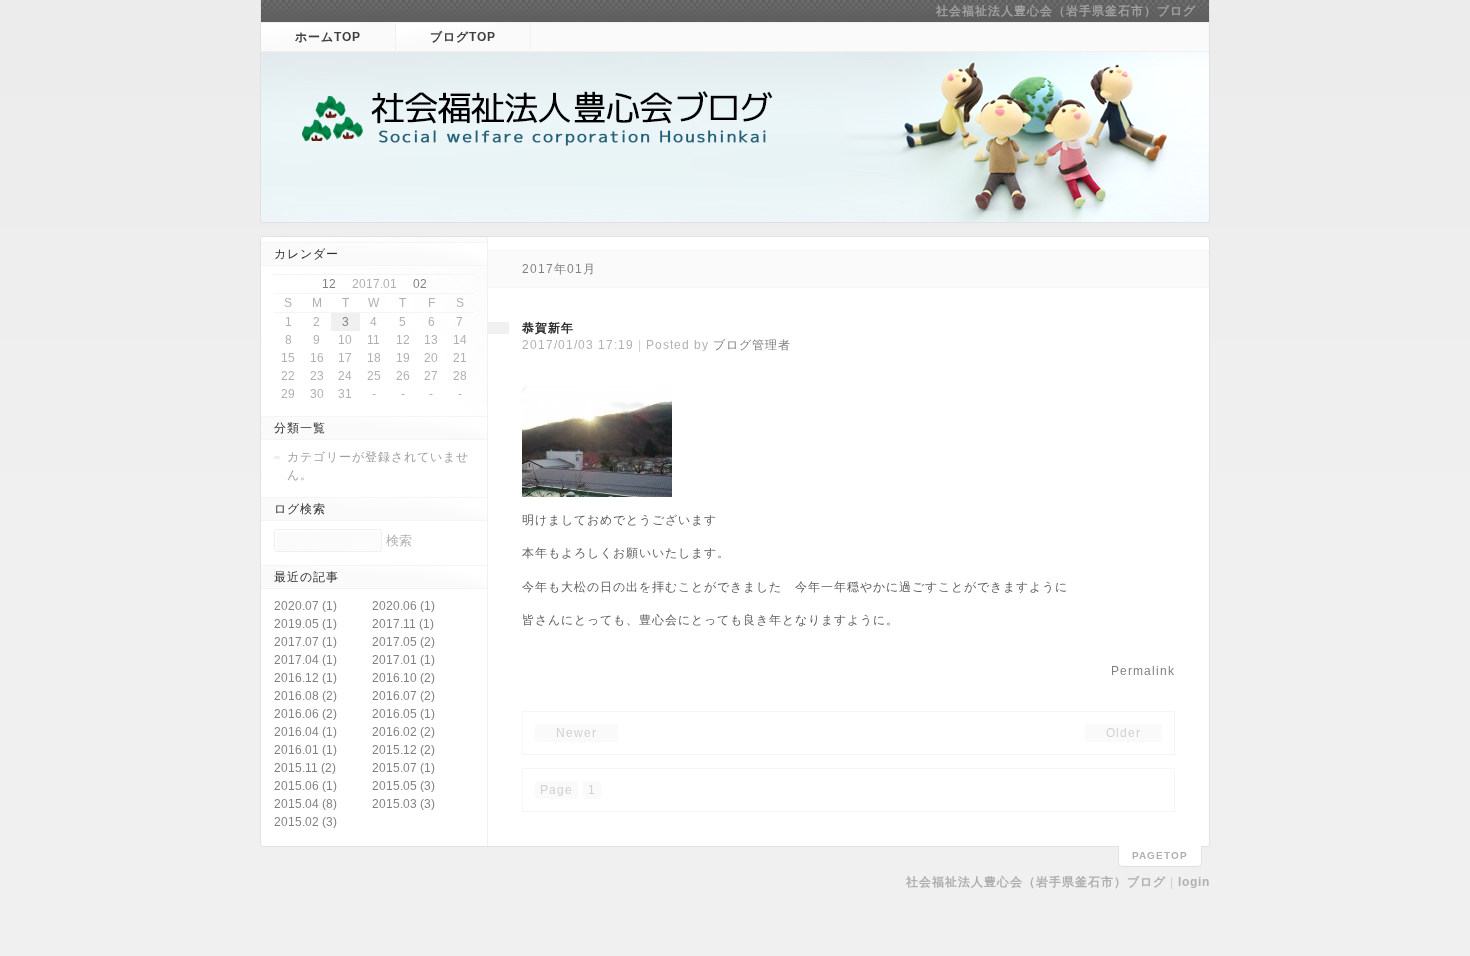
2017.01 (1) (403, 660)
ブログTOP (463, 37)
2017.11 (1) (403, 624)
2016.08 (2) (305, 696)
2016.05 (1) (403, 714)
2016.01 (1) (305, 750)
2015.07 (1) (403, 768)
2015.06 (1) (305, 786)
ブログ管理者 (752, 345)
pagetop (1160, 855)
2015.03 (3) (403, 804)
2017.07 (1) (305, 642)
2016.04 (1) (305, 732)
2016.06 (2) (305, 714)
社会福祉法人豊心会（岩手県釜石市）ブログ (1066, 11)
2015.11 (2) (305, 768)
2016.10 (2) (403, 678)
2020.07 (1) (305, 606)
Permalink (1143, 671)
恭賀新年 (548, 328)
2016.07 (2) (403, 696)
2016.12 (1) (305, 678)
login (1194, 882)
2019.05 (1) (305, 624)
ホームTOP (328, 37)
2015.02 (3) (305, 822)
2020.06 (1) (403, 606)
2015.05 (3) (403, 786)
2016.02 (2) (403, 732)
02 (420, 284)
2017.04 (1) (305, 660)
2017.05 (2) (403, 642)
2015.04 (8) (305, 804)
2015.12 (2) (403, 750)
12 (329, 284)
